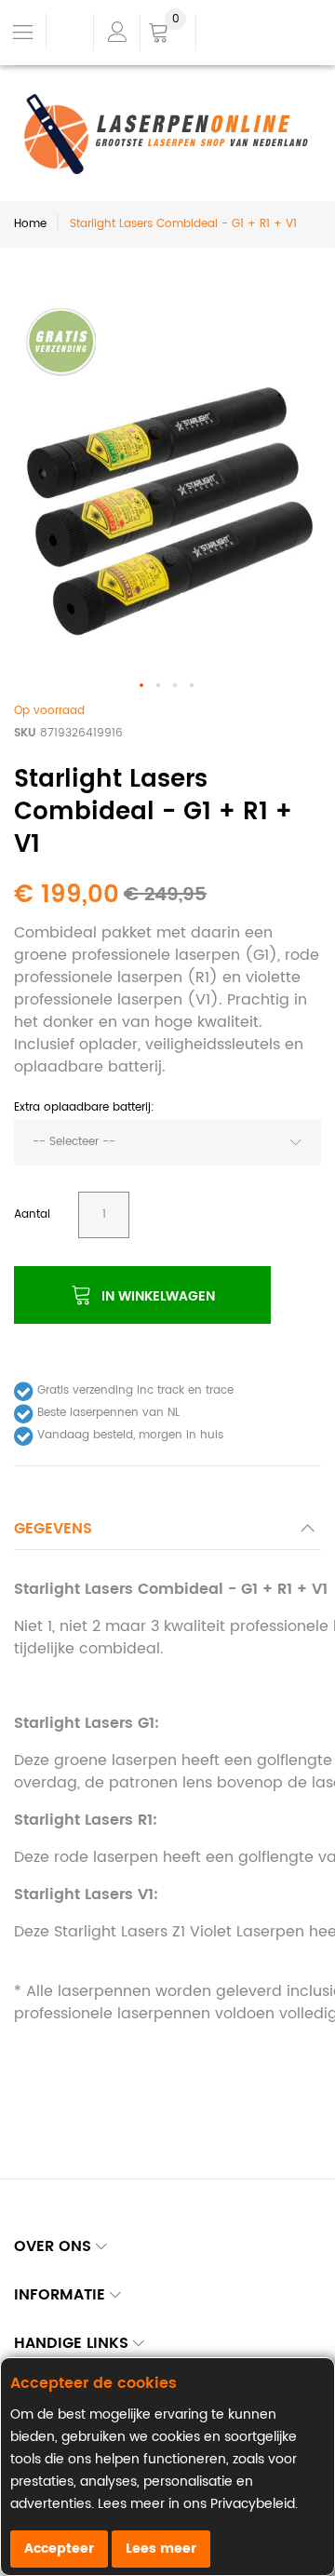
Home (30, 224)
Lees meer (161, 2549)
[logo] (167, 134)
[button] (142, 686)
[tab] (167, 1534)
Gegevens (53, 1529)
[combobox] (167, 1142)
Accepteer (59, 2549)
